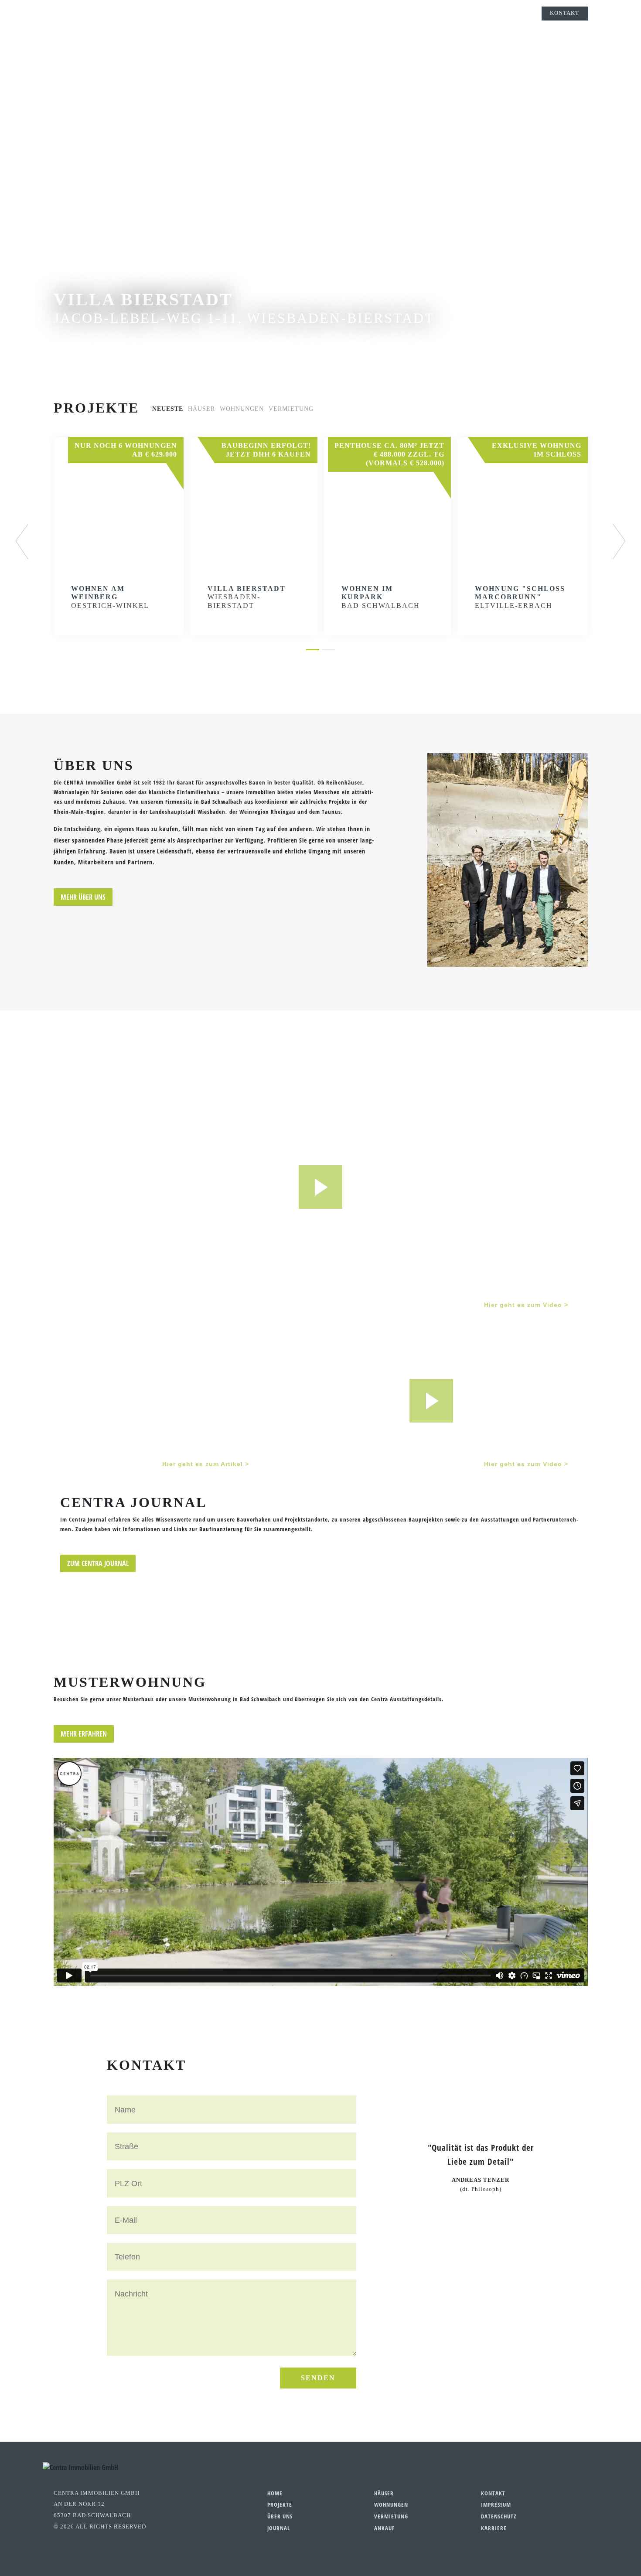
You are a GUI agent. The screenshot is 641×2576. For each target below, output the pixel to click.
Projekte (300, 13)
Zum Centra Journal (98, 1563)
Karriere (494, 2528)
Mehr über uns (83, 897)
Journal (279, 2528)
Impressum (496, 2504)
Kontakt (564, 13)
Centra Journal (382, 13)
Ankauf (384, 2528)
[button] (29, 542)
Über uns (336, 13)
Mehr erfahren (84, 1734)
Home (275, 2493)
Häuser (384, 2493)
